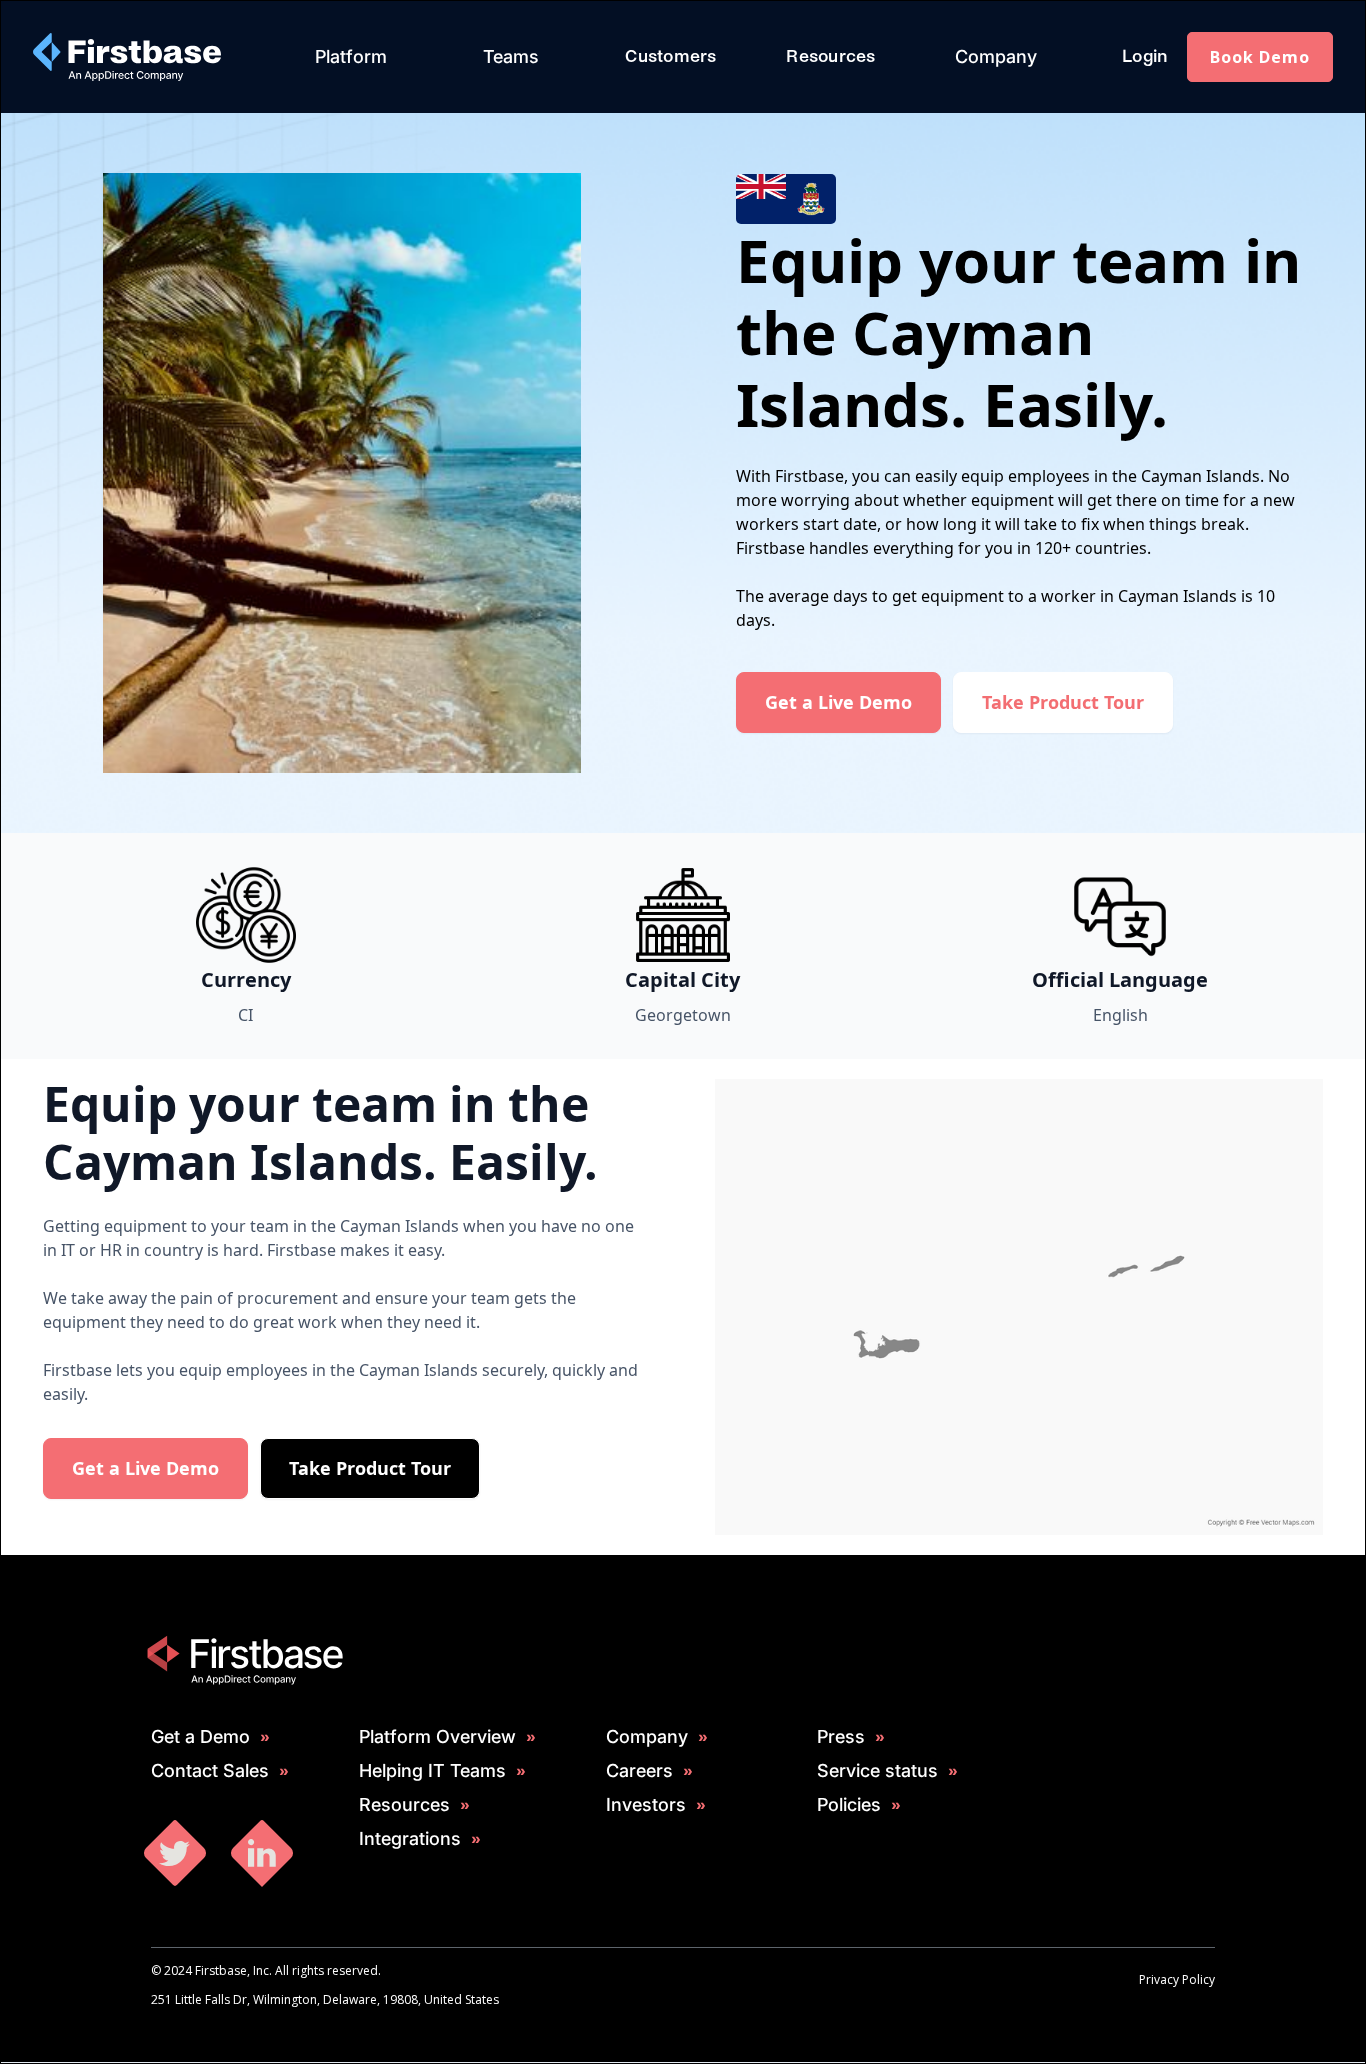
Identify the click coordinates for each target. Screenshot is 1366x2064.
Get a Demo (200, 1737)
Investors (646, 1805)
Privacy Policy (1177, 1979)
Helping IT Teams (432, 1771)
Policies (849, 1805)
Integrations (410, 1839)
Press (841, 1737)
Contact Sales (210, 1771)
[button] (351, 57)
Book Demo (1260, 57)
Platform (351, 56)
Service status (877, 1771)
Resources (830, 56)
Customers (670, 56)
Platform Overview (437, 1737)
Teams (511, 56)
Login (1144, 56)
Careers (639, 1771)
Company (996, 56)
